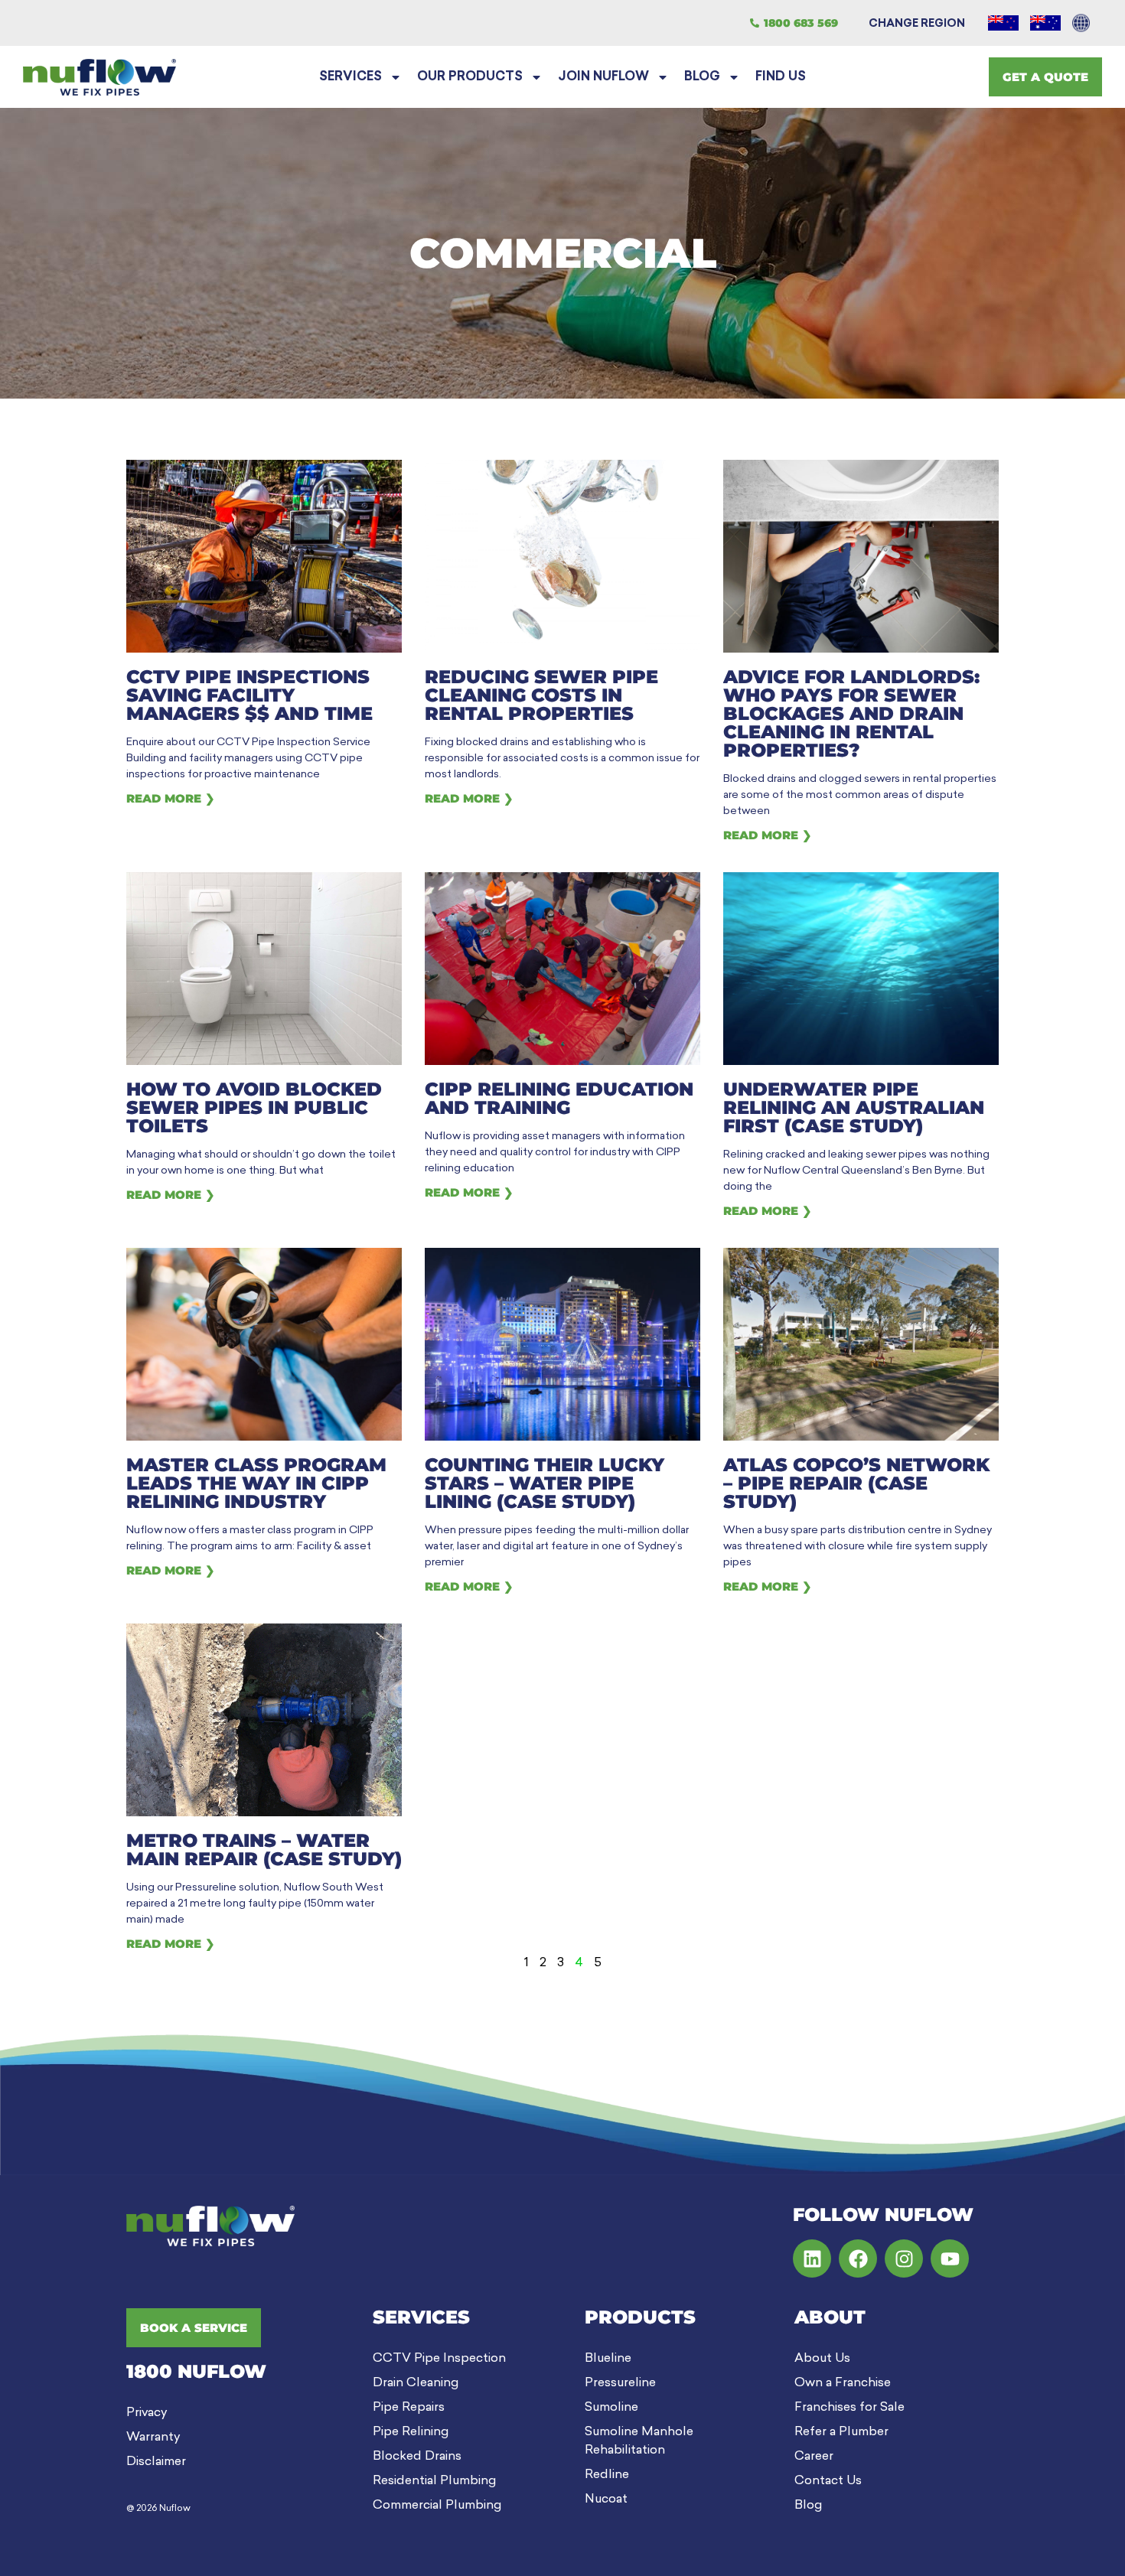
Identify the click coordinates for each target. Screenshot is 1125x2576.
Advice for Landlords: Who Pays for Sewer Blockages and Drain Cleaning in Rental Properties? (851, 713)
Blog (702, 77)
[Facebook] (858, 2258)
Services (351, 77)
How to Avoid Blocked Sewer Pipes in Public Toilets (254, 1107)
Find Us (781, 77)
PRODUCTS (640, 2317)
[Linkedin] (812, 2258)
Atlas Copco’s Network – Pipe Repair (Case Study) (856, 1483)
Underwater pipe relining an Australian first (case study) (854, 1107)
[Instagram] (904, 2258)
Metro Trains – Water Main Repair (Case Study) (264, 1850)
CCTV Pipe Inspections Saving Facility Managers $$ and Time (249, 695)
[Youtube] (950, 2258)
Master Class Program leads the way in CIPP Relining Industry (256, 1483)
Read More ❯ (171, 798)
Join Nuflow (603, 77)
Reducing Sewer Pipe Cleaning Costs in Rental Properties (541, 695)
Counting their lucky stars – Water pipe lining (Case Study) (545, 1483)
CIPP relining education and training (559, 1098)
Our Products (470, 77)
